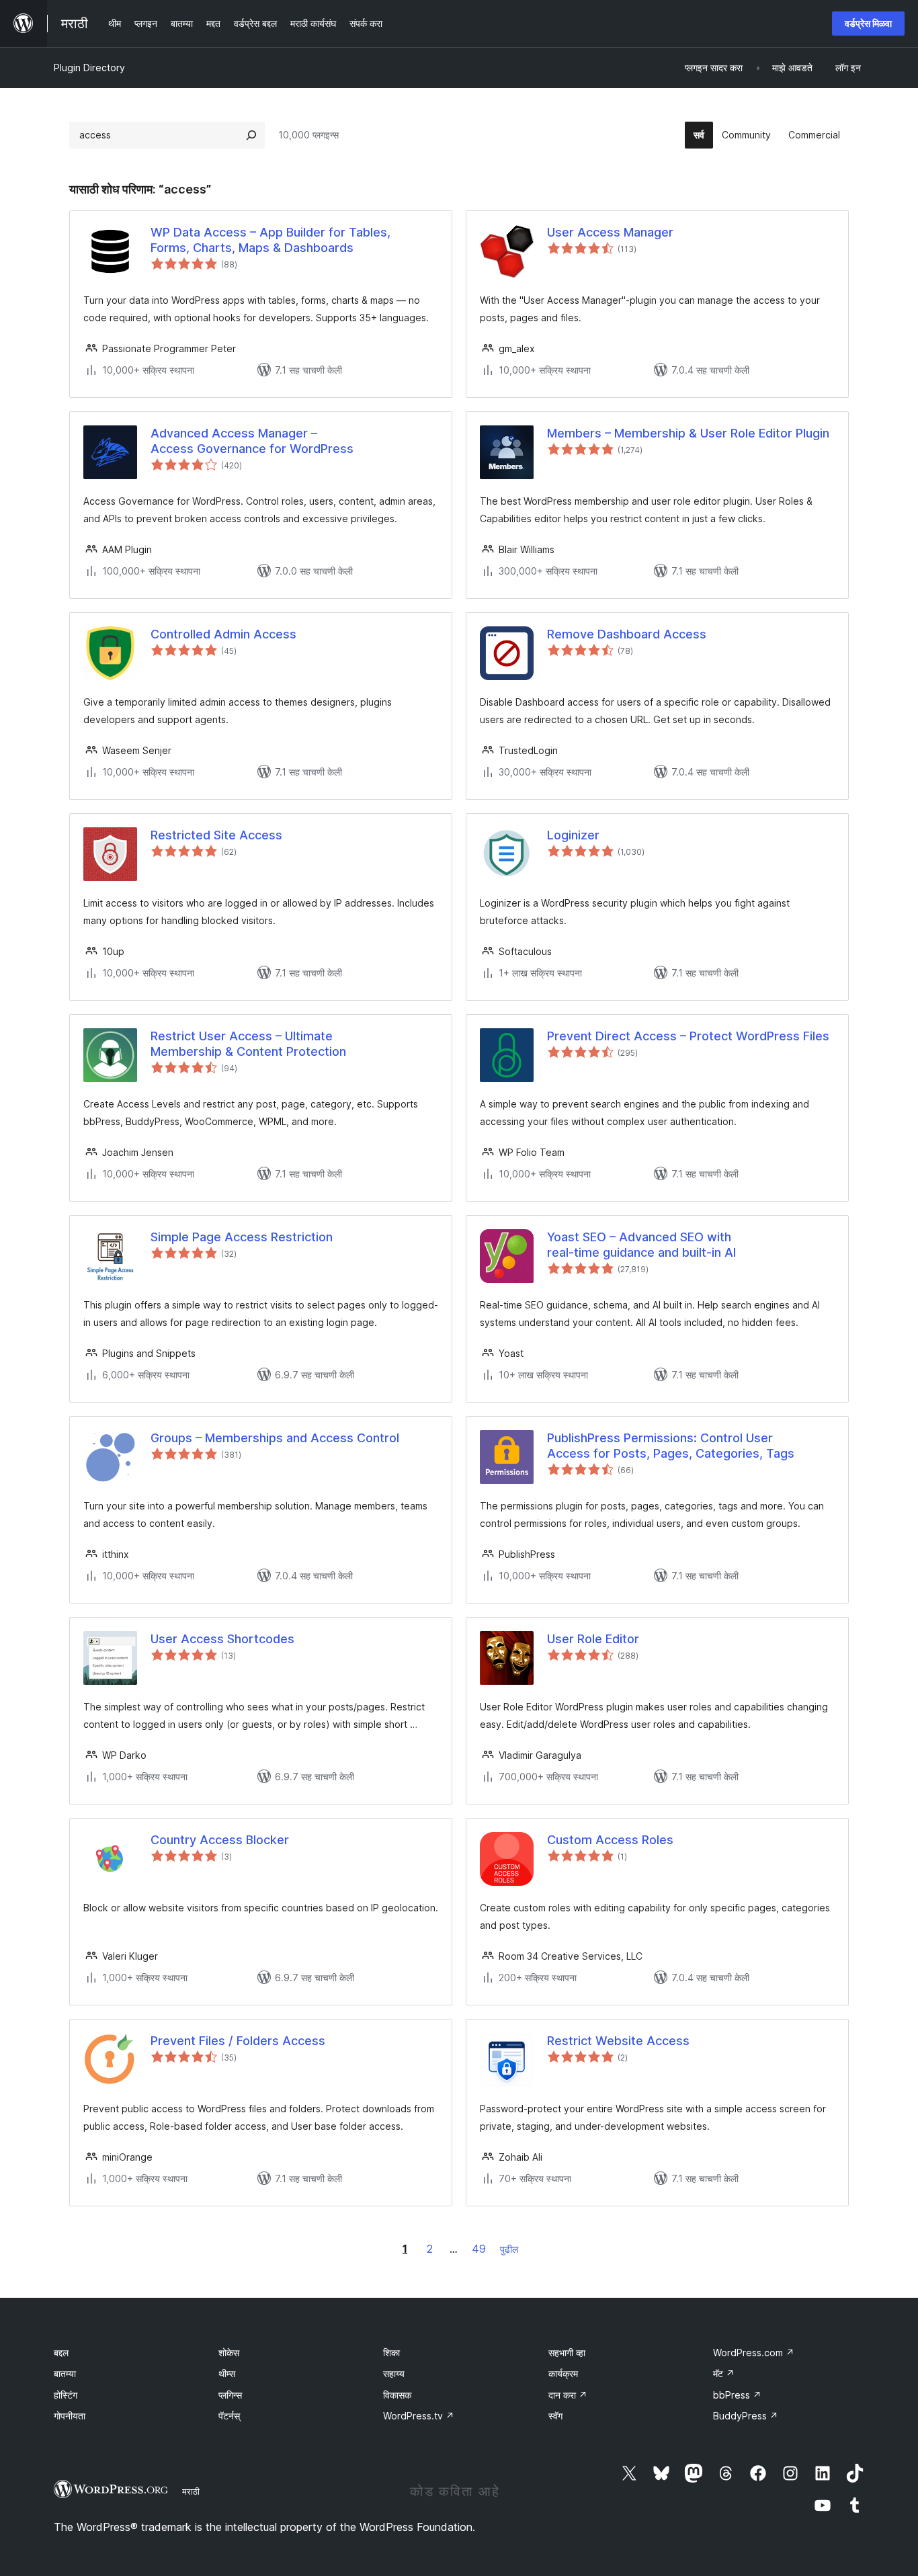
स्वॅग (555, 2416)
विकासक (397, 2395)
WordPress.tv (419, 2416)
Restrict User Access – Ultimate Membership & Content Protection (248, 1044)
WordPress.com (754, 2353)
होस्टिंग (66, 2395)
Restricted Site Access (216, 835)
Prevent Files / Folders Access (238, 2041)
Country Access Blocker (220, 1840)
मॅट (724, 2373)
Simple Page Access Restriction (242, 1237)
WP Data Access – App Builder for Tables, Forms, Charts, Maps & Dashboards (270, 240)
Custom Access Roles (610, 1840)
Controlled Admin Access (223, 634)
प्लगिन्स (230, 2395)
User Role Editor (593, 1639)
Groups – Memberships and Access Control (275, 1438)
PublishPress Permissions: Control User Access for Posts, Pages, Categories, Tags (671, 1446)
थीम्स (227, 2373)
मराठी (191, 2491)
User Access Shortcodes (222, 1639)
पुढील (509, 2249)
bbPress (737, 2395)
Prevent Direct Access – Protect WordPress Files (688, 1036)
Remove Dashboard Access (627, 634)
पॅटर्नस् (229, 2416)
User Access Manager (610, 232)
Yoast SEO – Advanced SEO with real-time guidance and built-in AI (641, 1245)
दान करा (568, 2395)
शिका (391, 2353)
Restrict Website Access (618, 2041)
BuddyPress (746, 2416)
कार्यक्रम (563, 2373)
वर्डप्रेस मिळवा (868, 23)
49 (479, 2249)
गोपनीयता (70, 2416)
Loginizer (573, 835)
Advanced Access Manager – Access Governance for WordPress (252, 441)
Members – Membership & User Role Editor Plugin (688, 433)
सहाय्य (394, 2373)
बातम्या (65, 2373)
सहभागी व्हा (567, 2353)
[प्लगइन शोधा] (251, 135)
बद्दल (61, 2353)
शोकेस (229, 2353)
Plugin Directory (89, 68)
